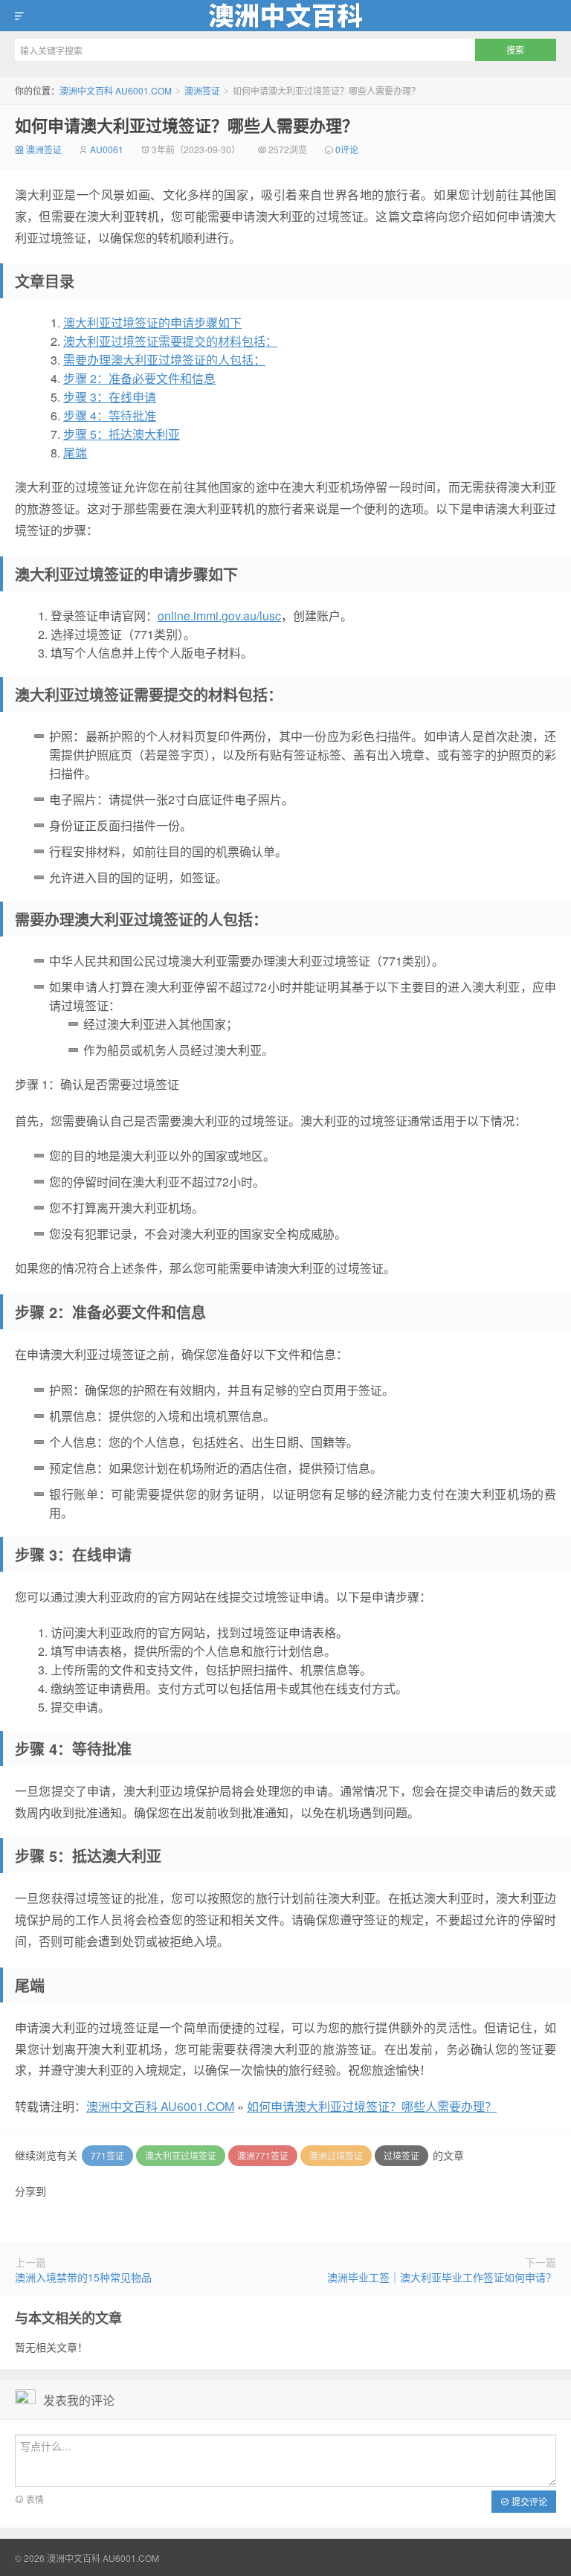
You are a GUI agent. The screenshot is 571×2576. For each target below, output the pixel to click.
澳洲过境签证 (336, 2155)
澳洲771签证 (263, 2155)
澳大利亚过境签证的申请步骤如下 (152, 322)
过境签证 (401, 2155)
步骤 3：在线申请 (110, 397)
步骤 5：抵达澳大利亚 (122, 434)
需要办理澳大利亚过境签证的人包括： (164, 360)
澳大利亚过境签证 (181, 2155)
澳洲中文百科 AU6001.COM (285, 16)
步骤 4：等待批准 (110, 415)
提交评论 (528, 2501)
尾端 (75, 453)
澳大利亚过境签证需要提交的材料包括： (170, 341)
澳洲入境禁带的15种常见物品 (83, 2277)
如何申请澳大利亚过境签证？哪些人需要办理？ (187, 125)
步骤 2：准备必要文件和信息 (139, 378)
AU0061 (107, 149)
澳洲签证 (202, 90)
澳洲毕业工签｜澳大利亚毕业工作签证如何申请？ (442, 2277)
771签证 (107, 2155)
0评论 (347, 149)
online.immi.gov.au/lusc (219, 616)
